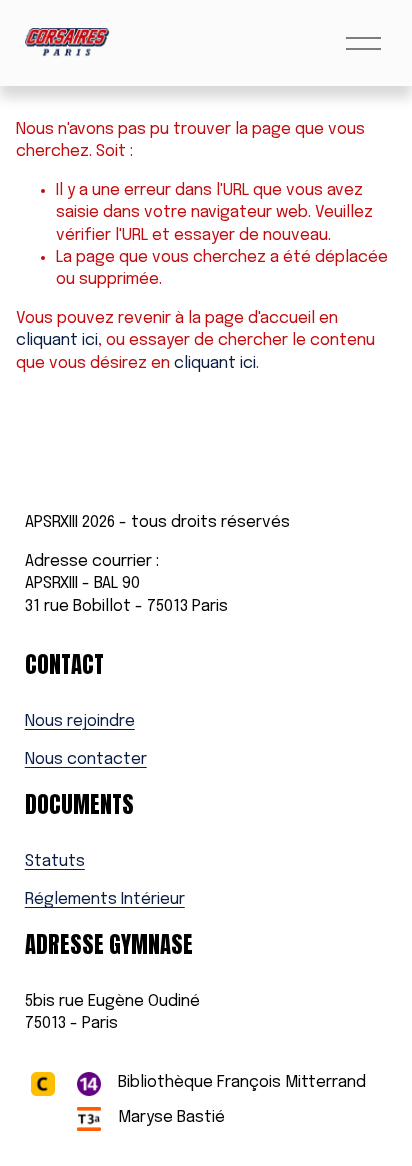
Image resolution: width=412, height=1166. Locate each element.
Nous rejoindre (80, 721)
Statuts (55, 861)
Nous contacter (86, 759)
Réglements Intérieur (105, 899)
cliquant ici (57, 340)
